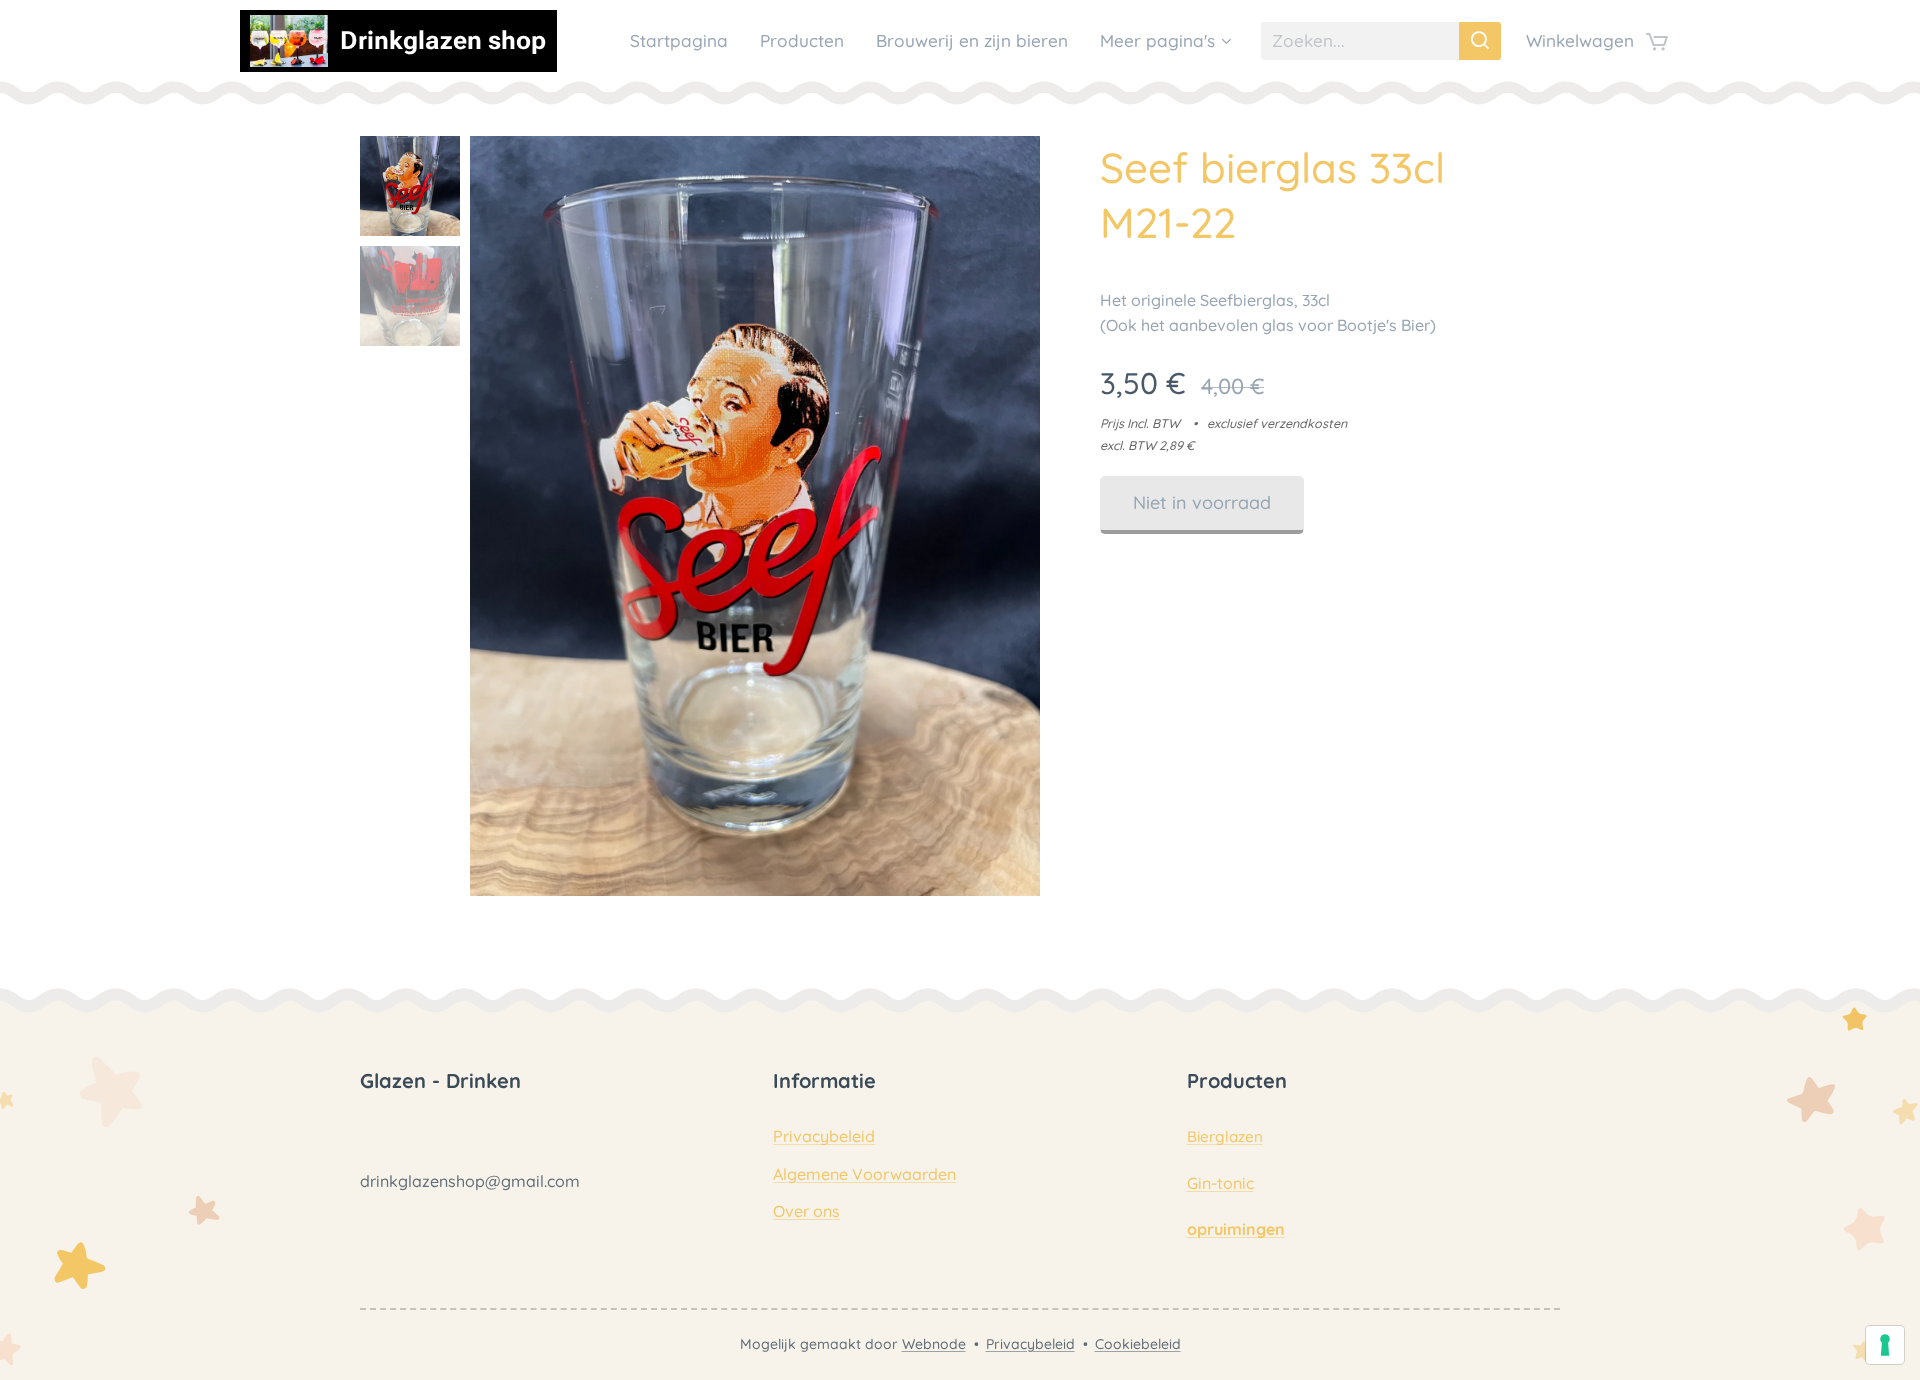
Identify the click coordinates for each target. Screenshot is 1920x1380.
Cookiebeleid (1138, 1344)
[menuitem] (684, 41)
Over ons (806, 1211)
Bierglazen (1225, 1136)
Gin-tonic (1220, 1183)
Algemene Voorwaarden (864, 1174)
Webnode (934, 1344)
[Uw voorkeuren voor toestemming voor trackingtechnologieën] (1885, 1345)
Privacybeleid (824, 1136)
